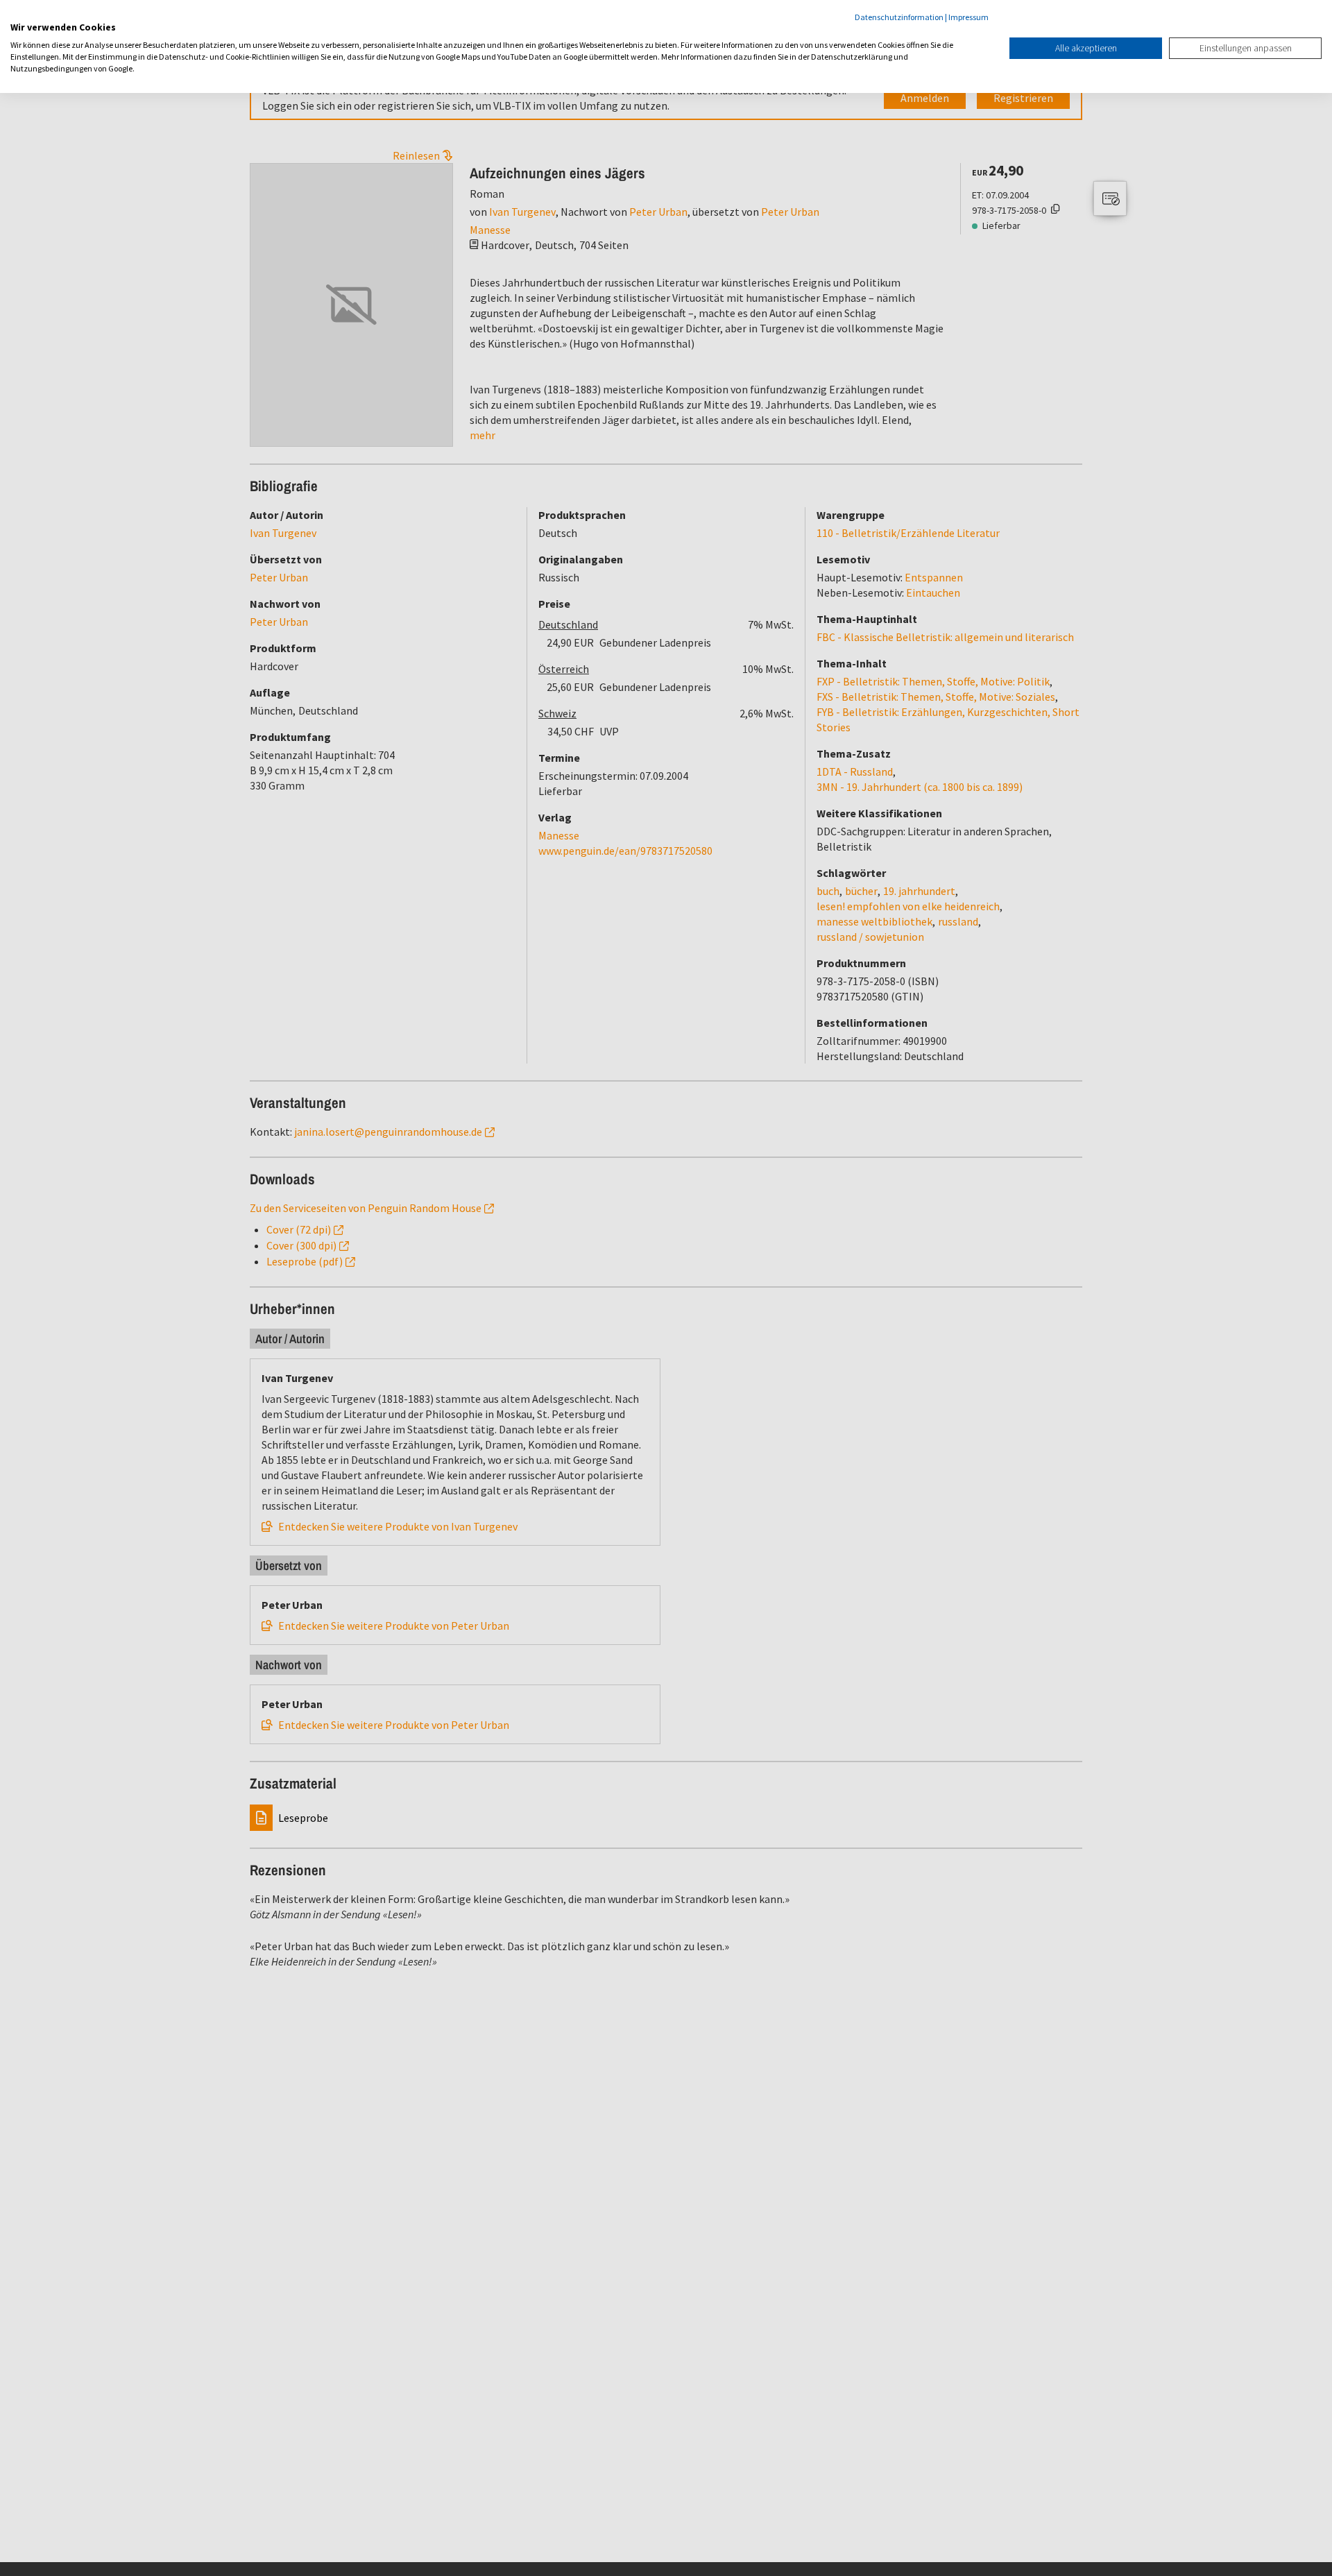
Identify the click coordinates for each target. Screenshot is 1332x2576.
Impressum (968, 17)
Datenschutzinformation (899, 17)
